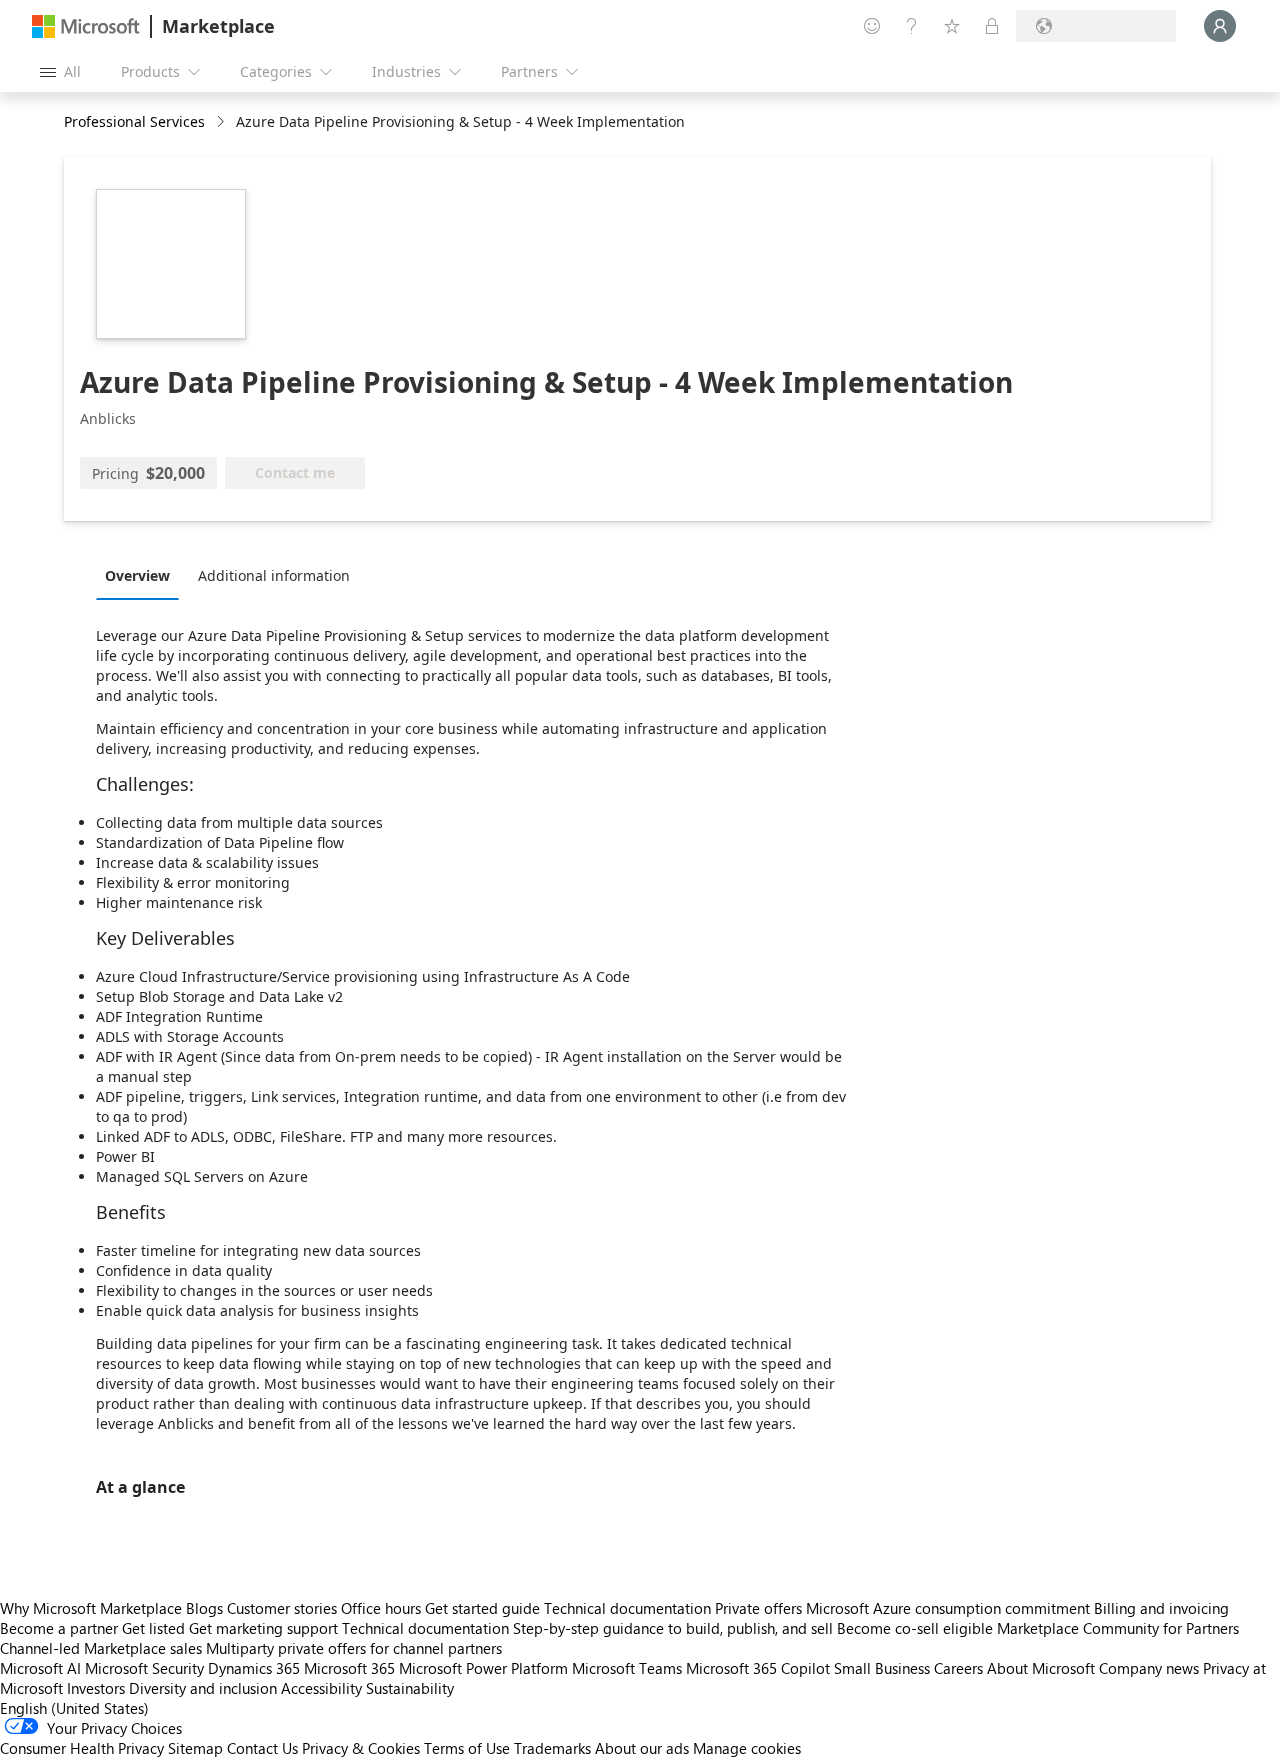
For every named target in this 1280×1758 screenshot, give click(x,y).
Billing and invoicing (1161, 1608)
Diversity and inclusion (203, 1688)
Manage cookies (747, 1748)
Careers (958, 1668)
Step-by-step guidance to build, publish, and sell (673, 1628)
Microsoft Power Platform (483, 1668)
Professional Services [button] (134, 121)
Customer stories (282, 1608)
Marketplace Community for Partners (1118, 1628)
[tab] (142, 575)
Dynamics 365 (254, 1668)
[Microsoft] (86, 26)
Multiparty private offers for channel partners (354, 1648)
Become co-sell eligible (915, 1628)
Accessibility (321, 1688)
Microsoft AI (40, 1668)
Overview (137, 575)
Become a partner (59, 1628)
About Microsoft (1041, 1668)
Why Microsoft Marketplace (91, 1608)
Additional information (274, 575)
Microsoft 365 (349, 1668)
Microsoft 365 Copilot (758, 1668)
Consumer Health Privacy (82, 1748)
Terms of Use (467, 1748)
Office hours (381, 1608)
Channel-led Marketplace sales (101, 1648)
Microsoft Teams (627, 1668)
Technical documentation (627, 1608)
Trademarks (552, 1748)
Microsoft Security (144, 1668)
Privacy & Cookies (361, 1748)
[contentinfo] (222, 122)
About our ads (642, 1748)
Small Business (882, 1668)
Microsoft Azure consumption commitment (950, 1608)
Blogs (204, 1608)
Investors (96, 1688)
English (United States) (74, 1708)
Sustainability (410, 1688)
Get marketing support (263, 1628)
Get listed (153, 1628)
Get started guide (482, 1608)
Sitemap (195, 1748)
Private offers (758, 1608)
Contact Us (262, 1748)
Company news (1149, 1668)
